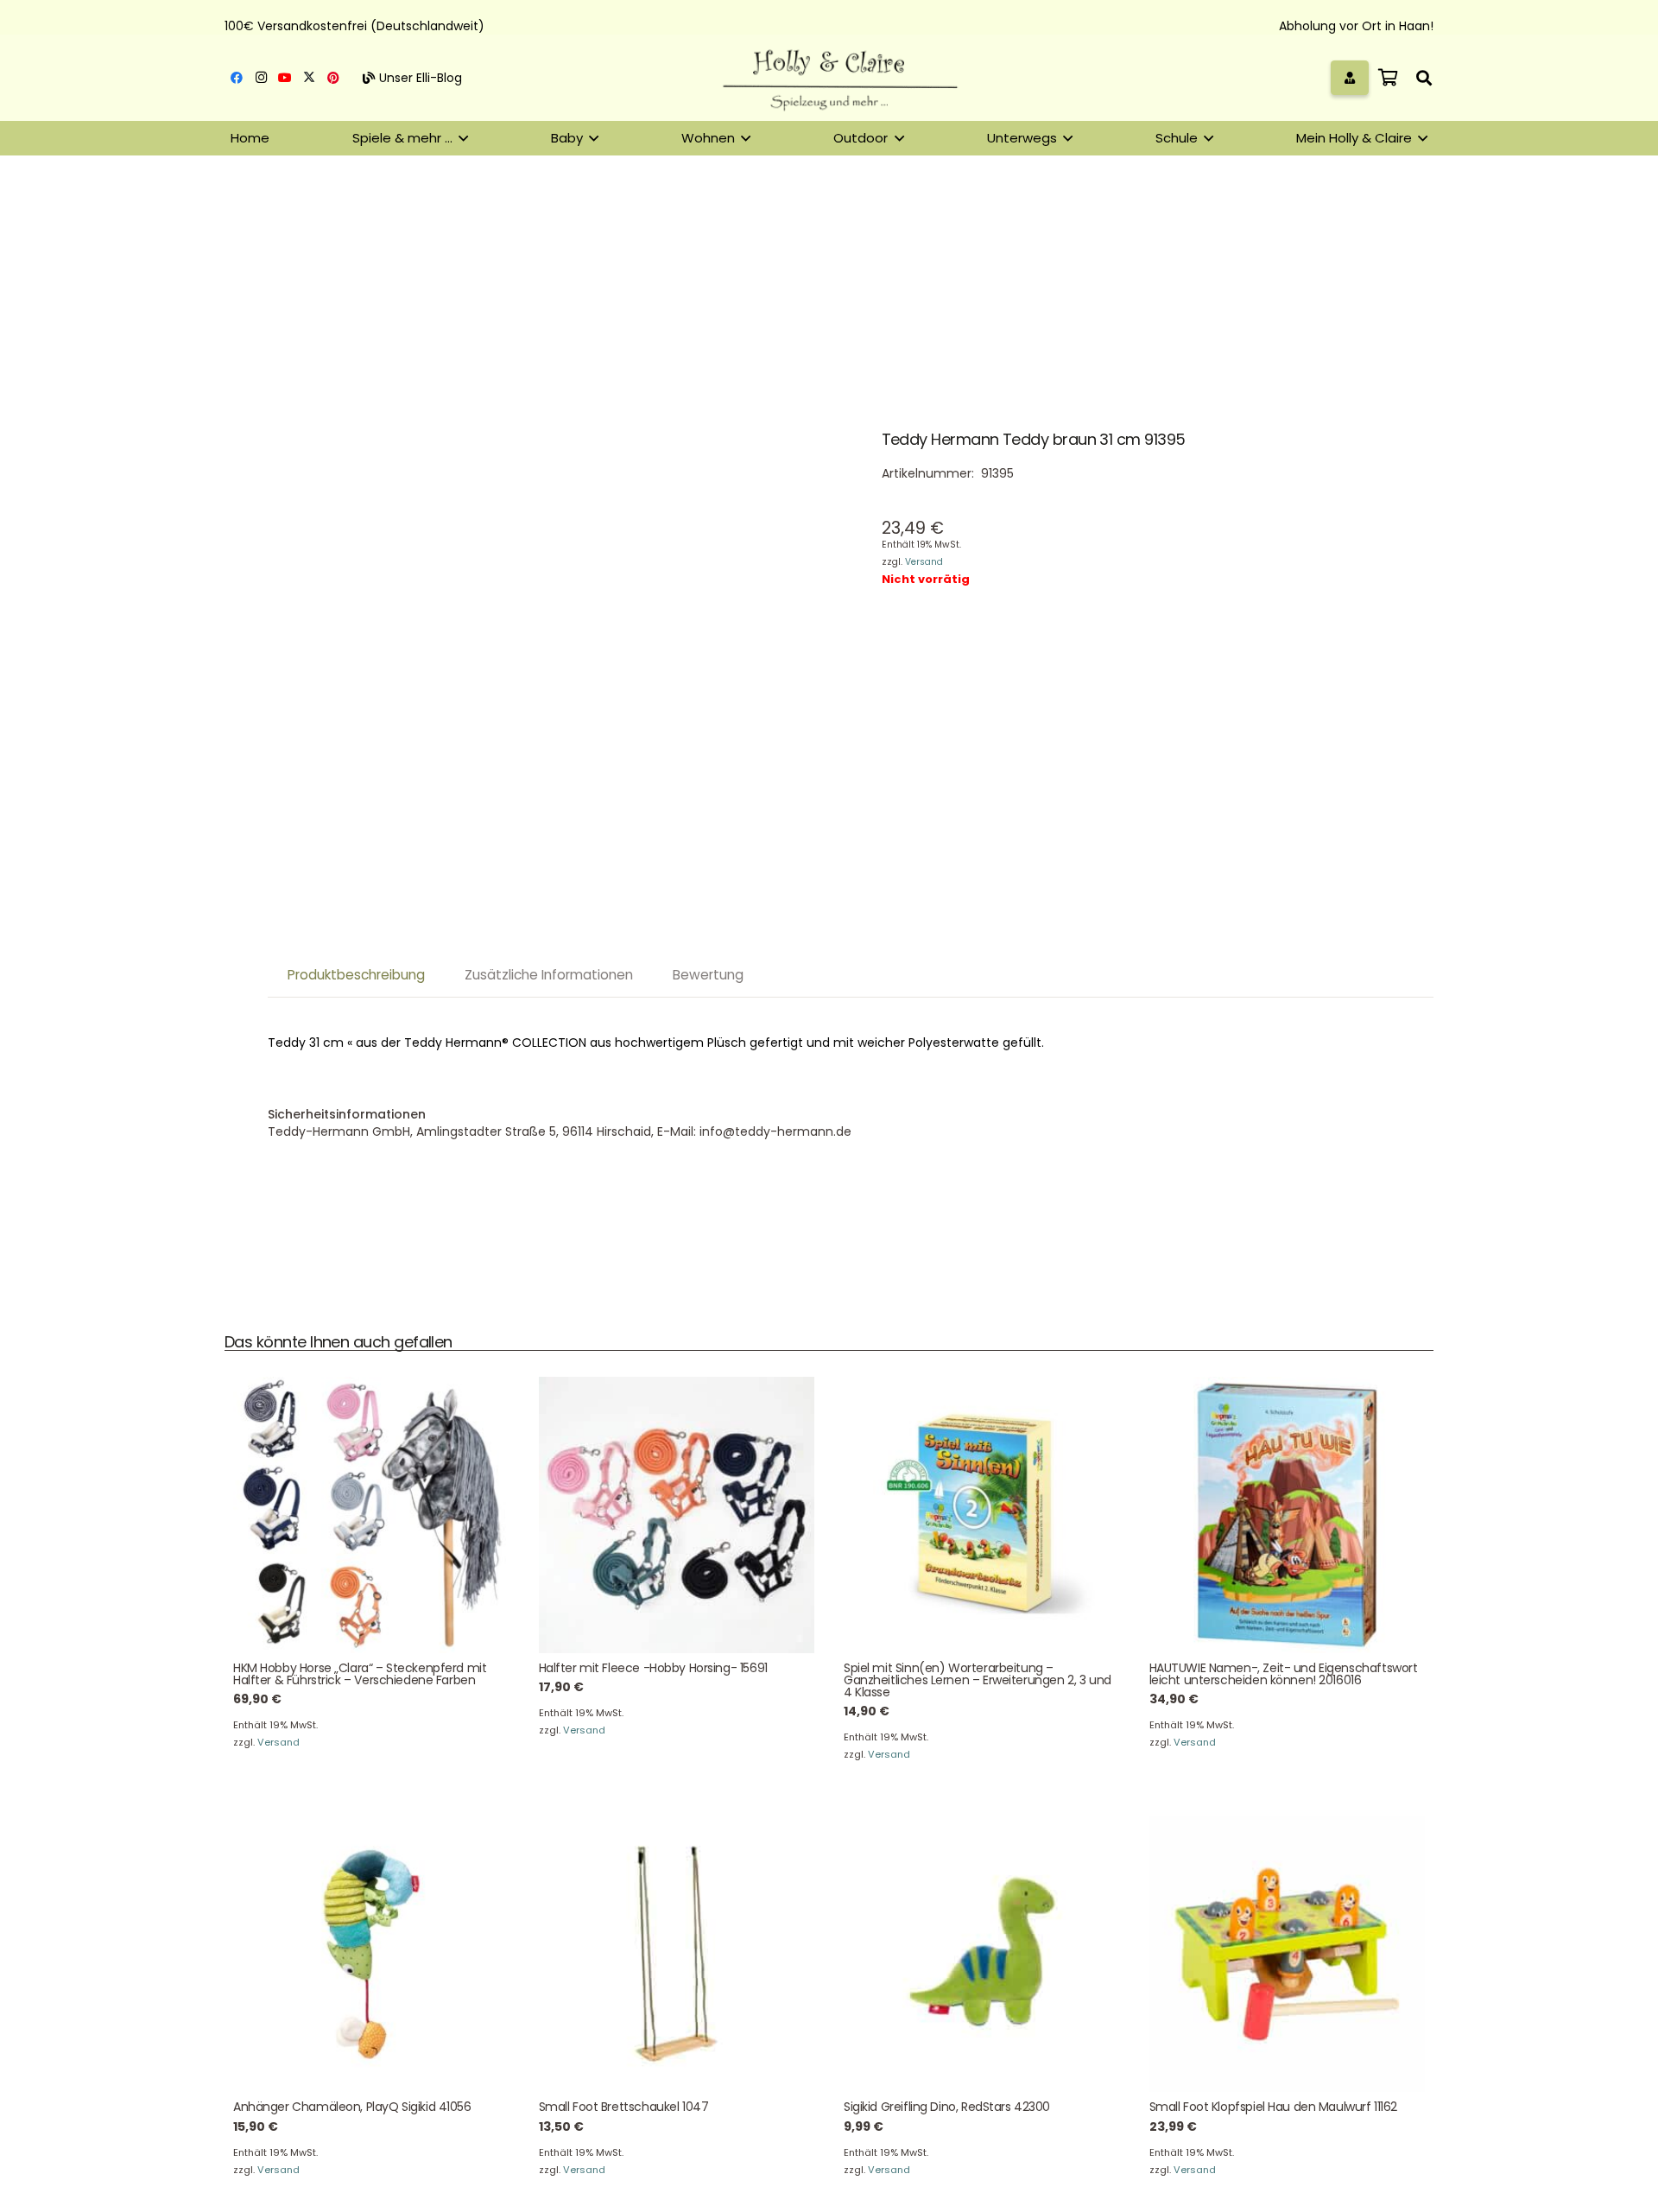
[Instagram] (261, 78)
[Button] (1350, 77)
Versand (924, 562)
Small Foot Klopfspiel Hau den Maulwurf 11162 (1274, 2107)
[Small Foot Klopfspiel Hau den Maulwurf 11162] (1288, 1955)
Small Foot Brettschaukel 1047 (624, 2107)
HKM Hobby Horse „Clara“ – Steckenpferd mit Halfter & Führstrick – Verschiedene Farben (360, 1674)
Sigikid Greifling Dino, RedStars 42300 (947, 2107)
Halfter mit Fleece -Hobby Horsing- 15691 (653, 1668)
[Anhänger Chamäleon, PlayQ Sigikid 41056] (371, 1955)
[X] (309, 78)
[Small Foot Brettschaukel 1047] (677, 1955)
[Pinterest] (333, 78)
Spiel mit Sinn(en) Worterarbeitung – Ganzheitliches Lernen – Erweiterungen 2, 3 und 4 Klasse (978, 1680)
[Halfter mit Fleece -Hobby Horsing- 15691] (677, 1515)
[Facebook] (237, 78)
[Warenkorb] (1388, 78)
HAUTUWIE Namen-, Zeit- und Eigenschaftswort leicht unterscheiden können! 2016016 (1284, 1674)
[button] (1424, 78)
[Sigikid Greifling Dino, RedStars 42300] (982, 1955)
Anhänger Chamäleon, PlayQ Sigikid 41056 (352, 2107)
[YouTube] (285, 78)
